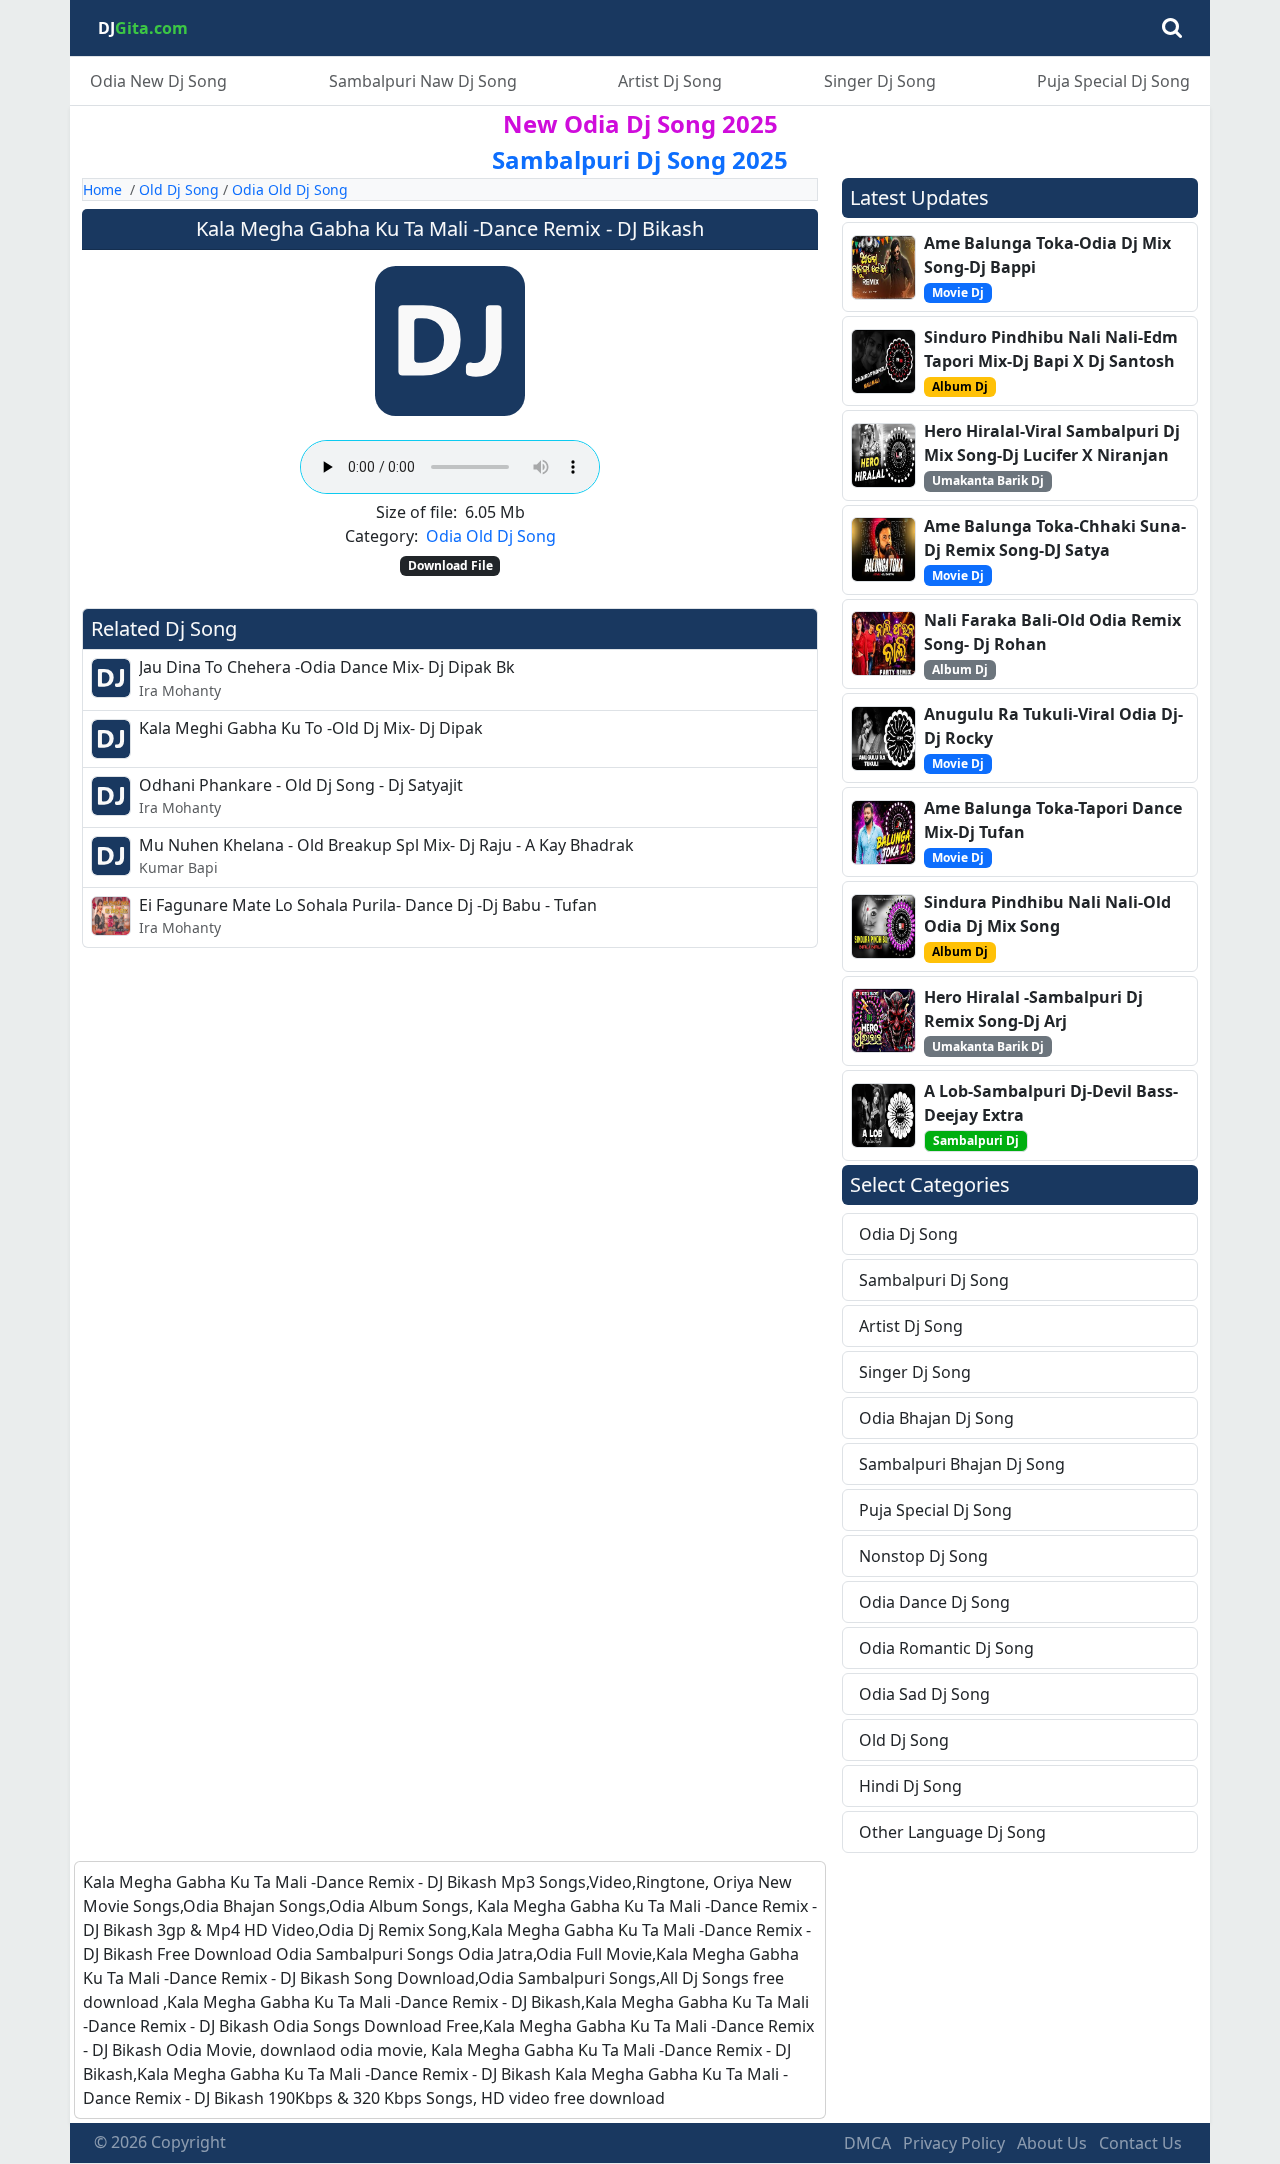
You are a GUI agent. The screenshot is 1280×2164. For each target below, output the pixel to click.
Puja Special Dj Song (1113, 81)
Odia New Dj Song (158, 81)
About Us (1052, 2143)
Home (102, 189)
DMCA (867, 2143)
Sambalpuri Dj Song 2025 (640, 159)
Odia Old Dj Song (290, 189)
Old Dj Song (179, 189)
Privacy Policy (954, 2143)
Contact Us (1140, 2143)
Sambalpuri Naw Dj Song (423, 81)
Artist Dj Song (670, 81)
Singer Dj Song (880, 81)
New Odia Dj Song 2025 (640, 123)
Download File (450, 565)
